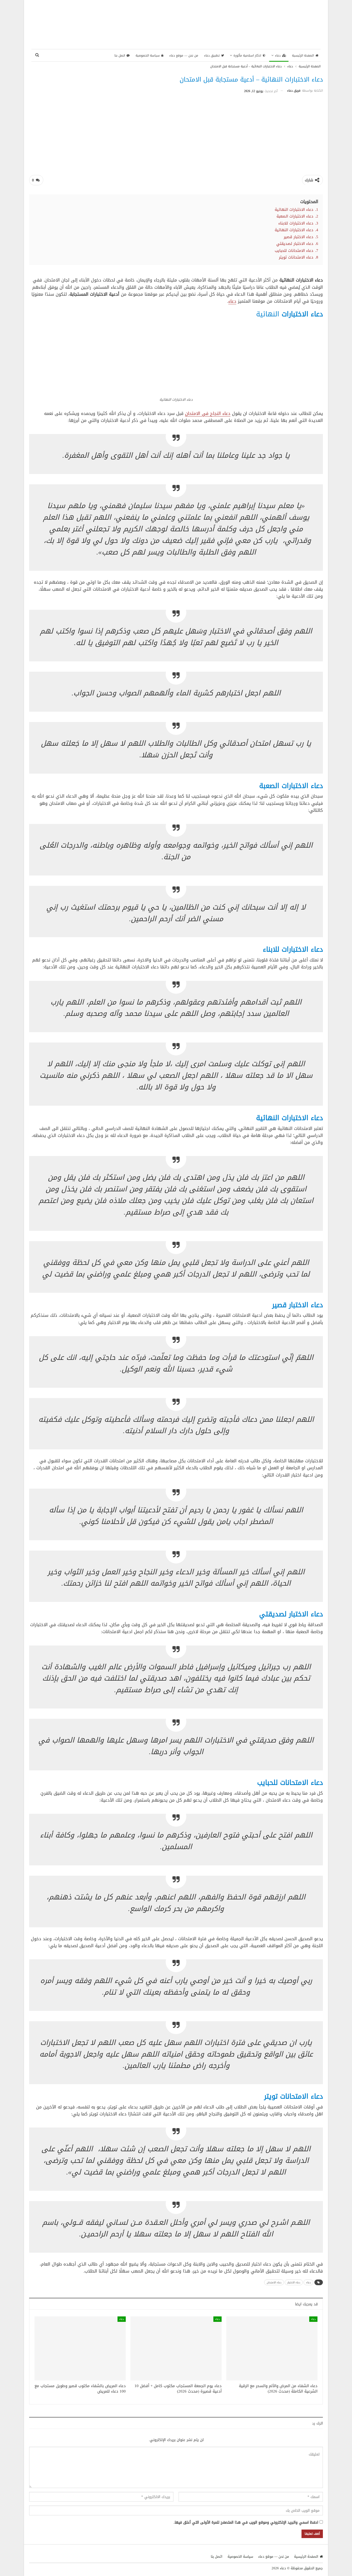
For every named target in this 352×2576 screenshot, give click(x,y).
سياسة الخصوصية (148, 55)
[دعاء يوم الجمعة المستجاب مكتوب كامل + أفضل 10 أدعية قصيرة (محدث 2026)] (176, 2348)
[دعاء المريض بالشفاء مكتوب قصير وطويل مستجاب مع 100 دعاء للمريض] (80, 2348)
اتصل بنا (120, 55)
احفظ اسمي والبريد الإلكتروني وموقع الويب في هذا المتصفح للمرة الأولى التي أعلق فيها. (246, 2523)
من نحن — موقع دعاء (184, 55)
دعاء (278, 55)
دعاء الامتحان (274, 2282)
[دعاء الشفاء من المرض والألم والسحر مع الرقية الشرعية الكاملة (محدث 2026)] (272, 2348)
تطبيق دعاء (212, 55)
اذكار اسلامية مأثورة (247, 55)
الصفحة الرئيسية (303, 55)
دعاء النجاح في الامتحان (208, 413)
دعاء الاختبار (294, 2282)
